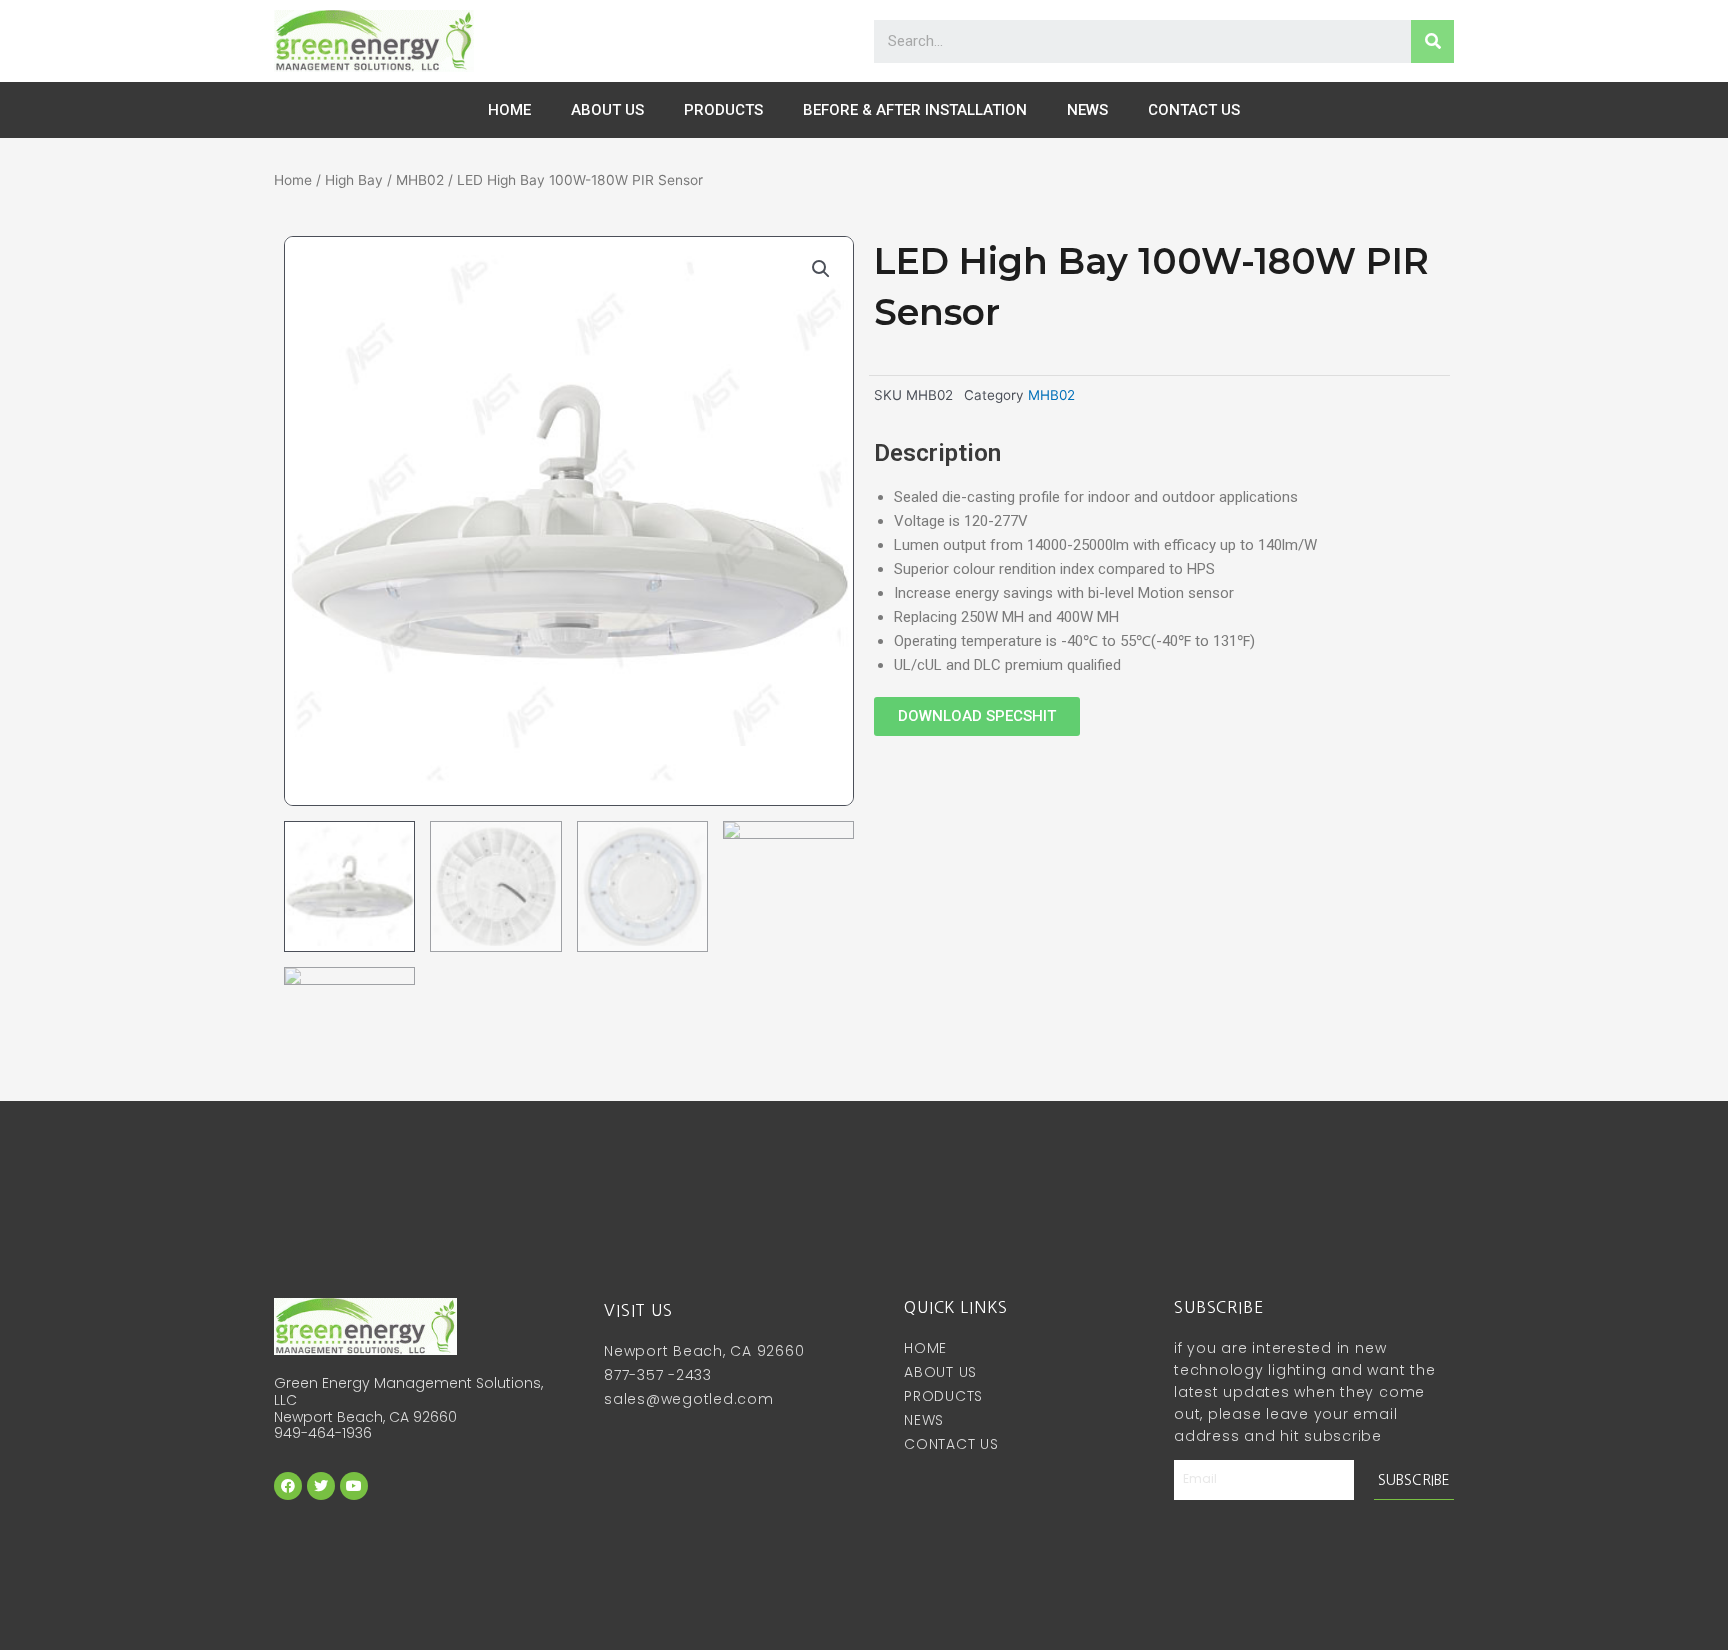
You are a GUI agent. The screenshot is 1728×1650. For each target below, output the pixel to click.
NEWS (1087, 110)
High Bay (354, 180)
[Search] (1432, 41)
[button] (977, 716)
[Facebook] (288, 1486)
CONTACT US (1194, 110)
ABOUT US (607, 110)
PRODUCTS (723, 110)
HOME (509, 110)
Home (293, 180)
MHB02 (420, 180)
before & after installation (915, 110)
